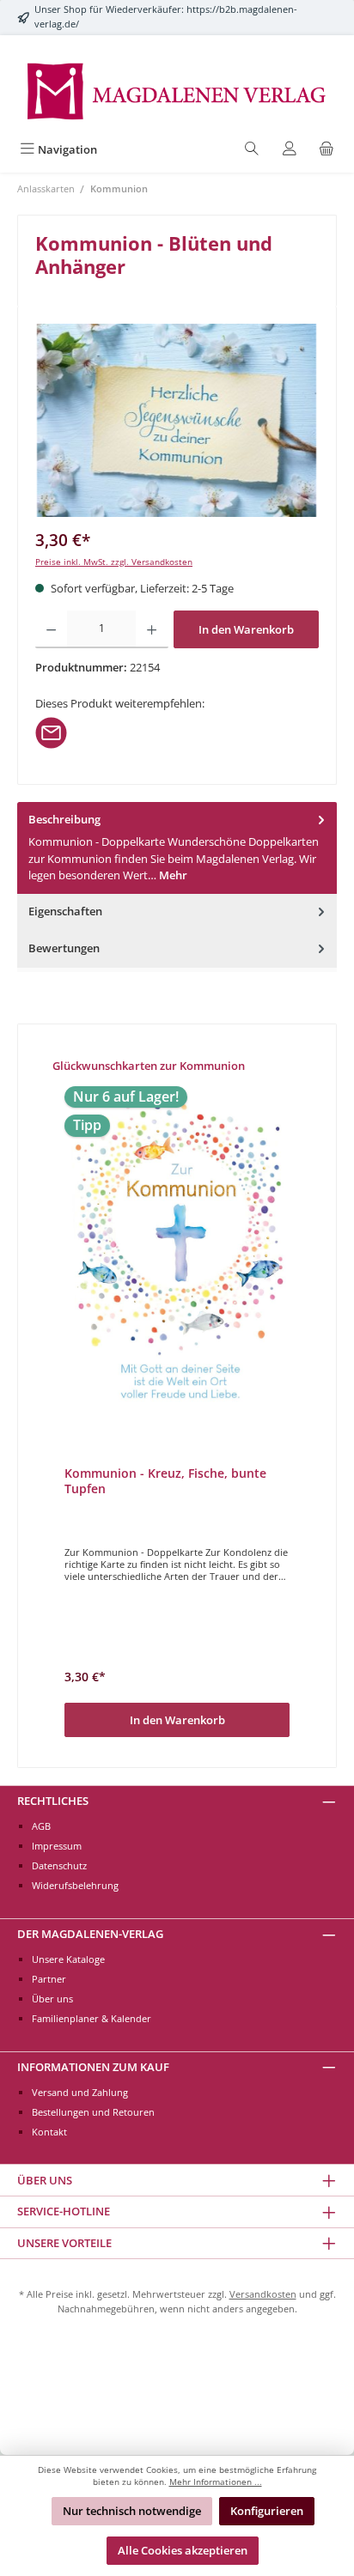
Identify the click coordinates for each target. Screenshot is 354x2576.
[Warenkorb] (327, 150)
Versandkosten (263, 2294)
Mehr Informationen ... (216, 2482)
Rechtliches (53, 1801)
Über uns (52, 1999)
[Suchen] (252, 150)
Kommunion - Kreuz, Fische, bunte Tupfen (165, 1481)
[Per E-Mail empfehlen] (51, 732)
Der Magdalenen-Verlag (90, 1934)
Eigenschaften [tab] (65, 911)
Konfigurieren (267, 2511)
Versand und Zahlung (80, 2092)
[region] (177, 420)
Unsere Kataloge (68, 1959)
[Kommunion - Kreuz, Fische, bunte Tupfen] (177, 1253)
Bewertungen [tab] (64, 948)
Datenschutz (59, 1865)
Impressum (57, 1846)
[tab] (177, 848)
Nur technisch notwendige (132, 2511)
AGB (41, 1826)
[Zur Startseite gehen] (177, 90)
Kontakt (49, 2132)
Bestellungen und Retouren (93, 2112)
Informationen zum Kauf (93, 2067)
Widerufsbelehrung (75, 1885)
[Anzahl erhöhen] (152, 629)
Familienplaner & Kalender (92, 2018)
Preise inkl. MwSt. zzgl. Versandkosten (114, 562)
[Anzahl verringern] (51, 629)
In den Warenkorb (246, 629)
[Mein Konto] (290, 150)
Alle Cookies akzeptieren (183, 2550)
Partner (49, 1979)
